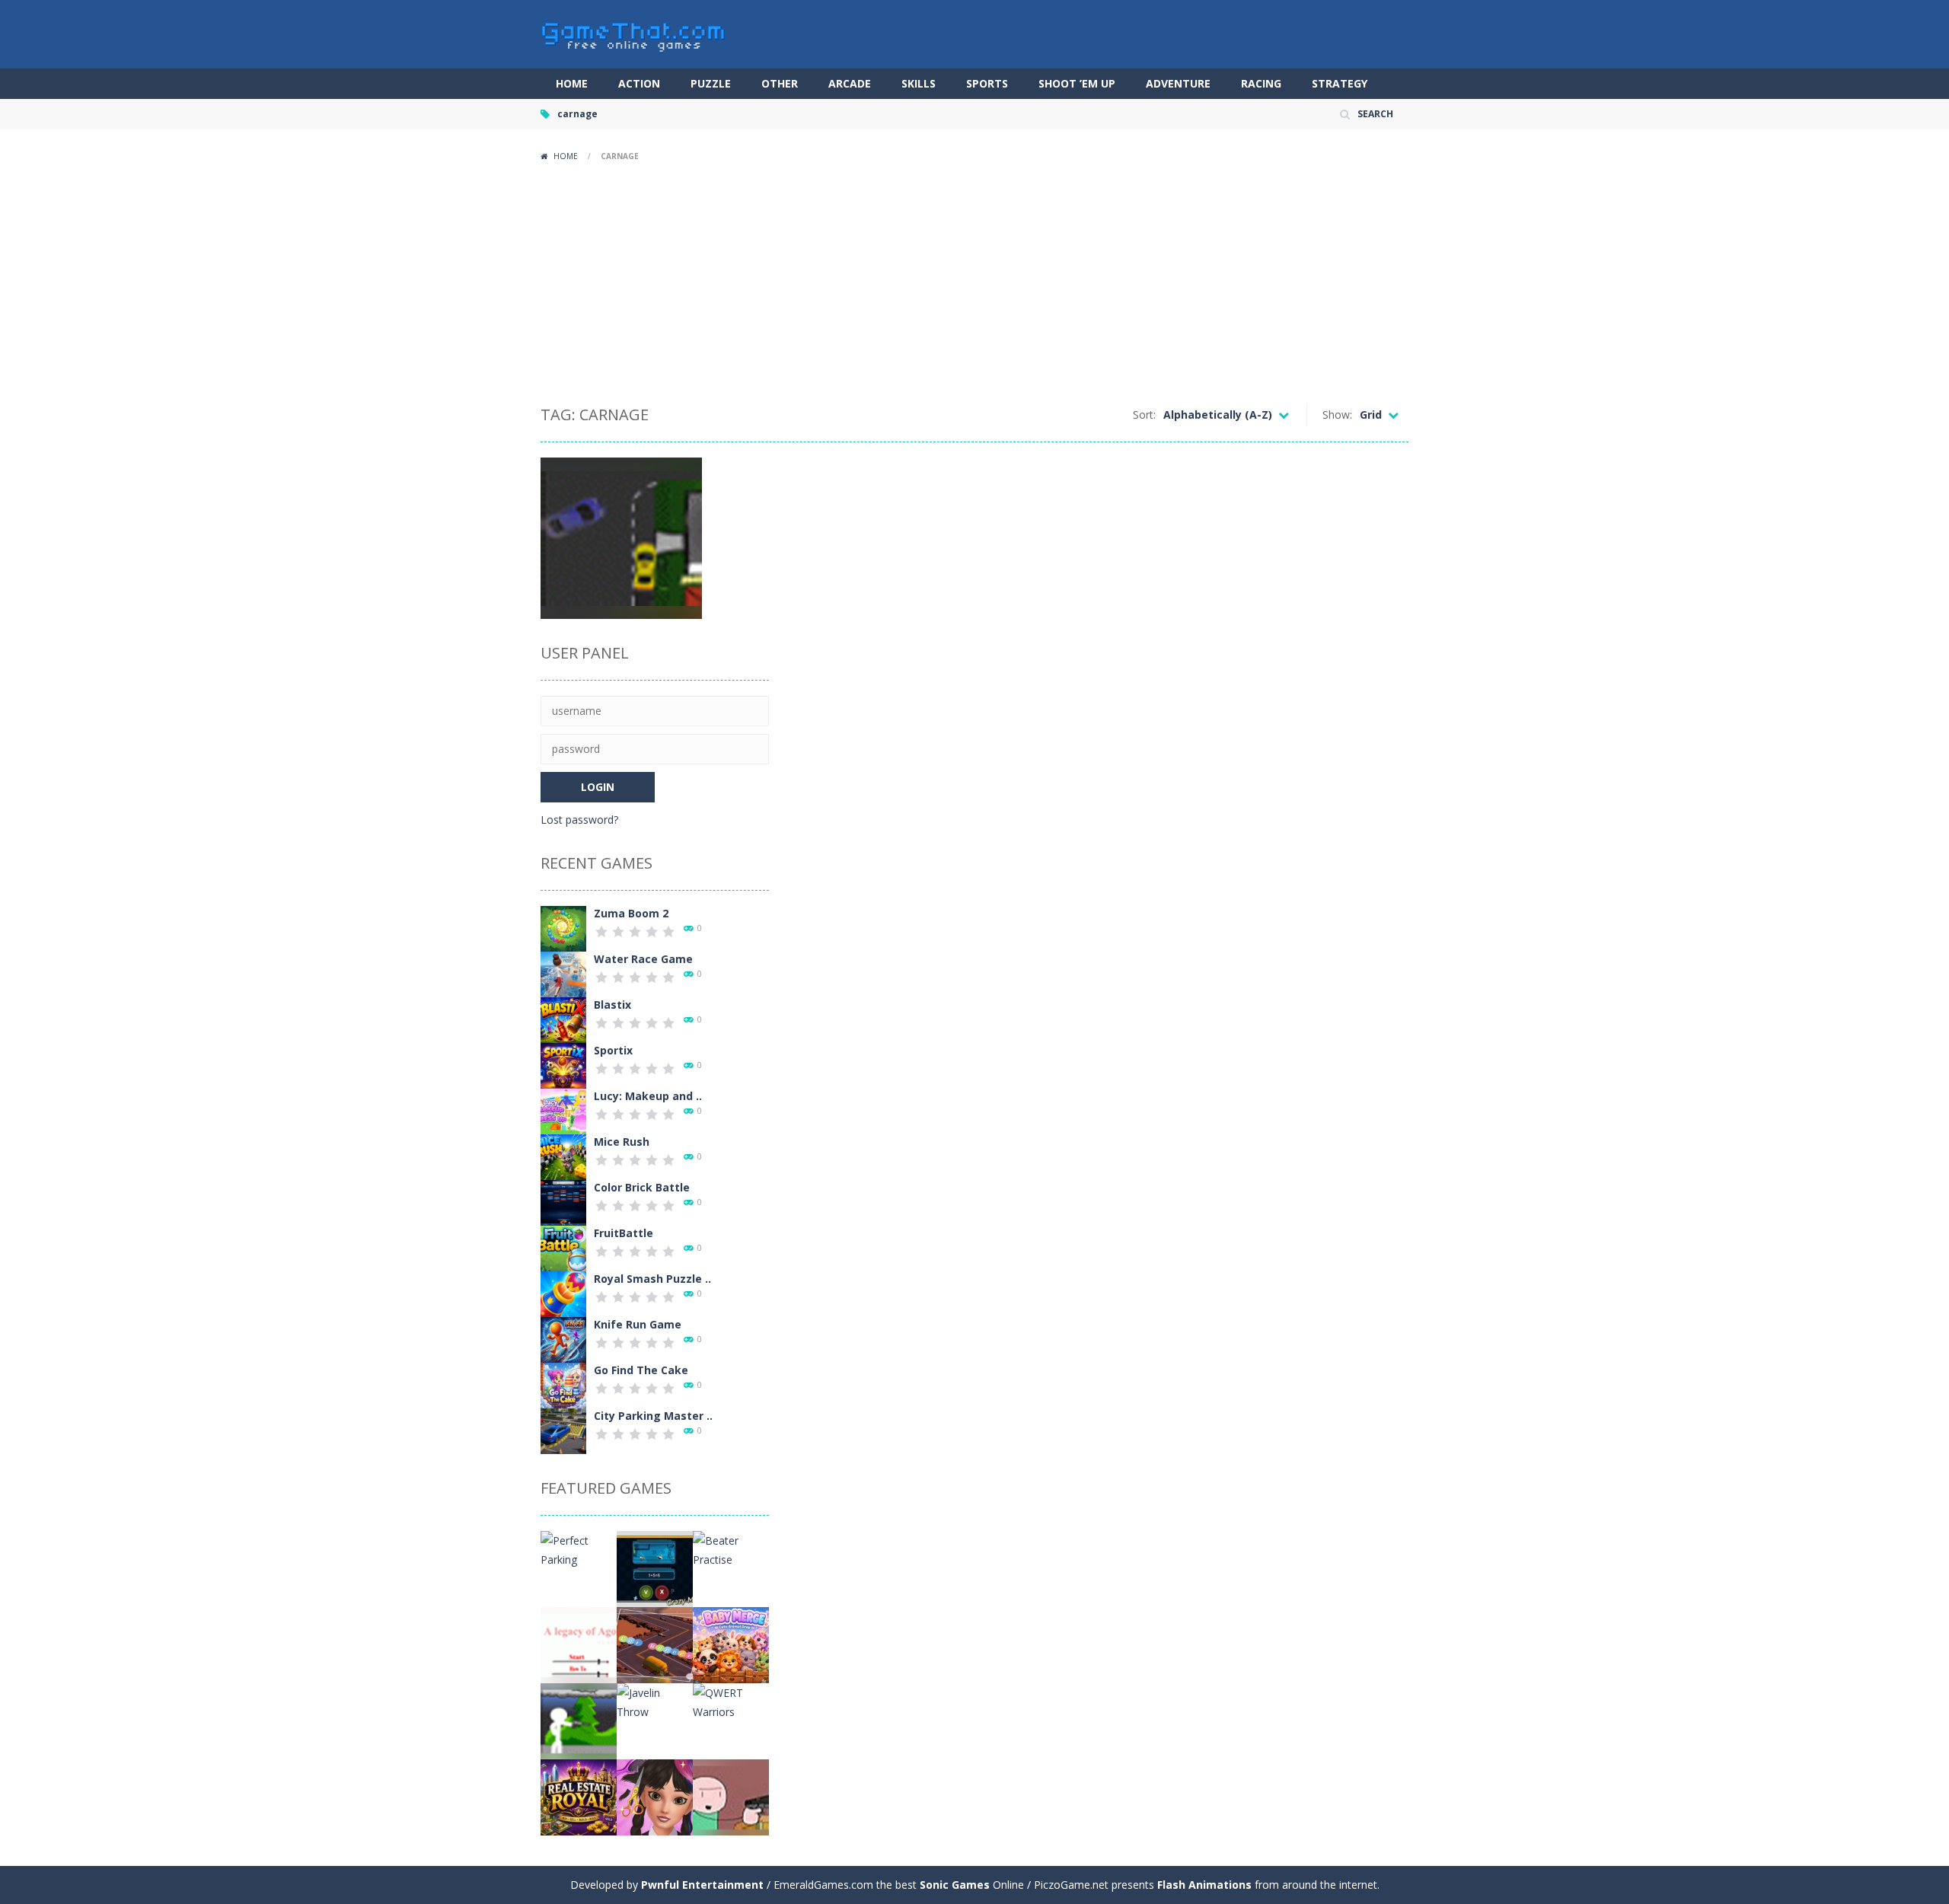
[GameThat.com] (634, 33)
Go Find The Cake (641, 1370)
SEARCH (1375, 114)
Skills (919, 83)
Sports (987, 83)
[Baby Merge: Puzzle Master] (731, 1644)
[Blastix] (563, 1019)
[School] (731, 1796)
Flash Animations (1204, 1885)
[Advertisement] (974, 282)
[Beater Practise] (731, 1549)
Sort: (1144, 415)
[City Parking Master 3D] (563, 1430)
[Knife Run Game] (563, 1339)
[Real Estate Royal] (579, 1796)
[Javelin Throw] (655, 1701)
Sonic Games (955, 1885)
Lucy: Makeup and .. (648, 1096)
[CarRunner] (655, 1644)
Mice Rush (622, 1142)
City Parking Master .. (653, 1416)
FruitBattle (624, 1233)
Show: (1337, 415)
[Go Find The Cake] (563, 1384)
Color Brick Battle (642, 1187)
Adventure (1178, 83)
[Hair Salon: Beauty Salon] (655, 1796)
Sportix (613, 1050)
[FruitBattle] (563, 1247)
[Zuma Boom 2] (563, 928)
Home (572, 83)
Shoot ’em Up (1077, 83)
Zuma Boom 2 (631, 913)
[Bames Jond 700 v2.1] (579, 1720)
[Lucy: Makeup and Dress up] (563, 1110)
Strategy (1340, 83)
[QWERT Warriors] (731, 1701)
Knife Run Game (638, 1324)
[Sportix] (563, 1065)
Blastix (612, 1005)
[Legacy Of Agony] (579, 1644)
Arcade (850, 83)
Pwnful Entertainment (702, 1885)
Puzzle (711, 83)
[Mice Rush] (563, 1156)
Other (780, 83)
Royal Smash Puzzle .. (652, 1279)
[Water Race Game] (563, 973)
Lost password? (579, 820)
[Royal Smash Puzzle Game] (563, 1293)
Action (639, 83)
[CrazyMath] (655, 1568)
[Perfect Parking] (579, 1549)
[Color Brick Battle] (563, 1202)
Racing (1261, 83)
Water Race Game (643, 959)
